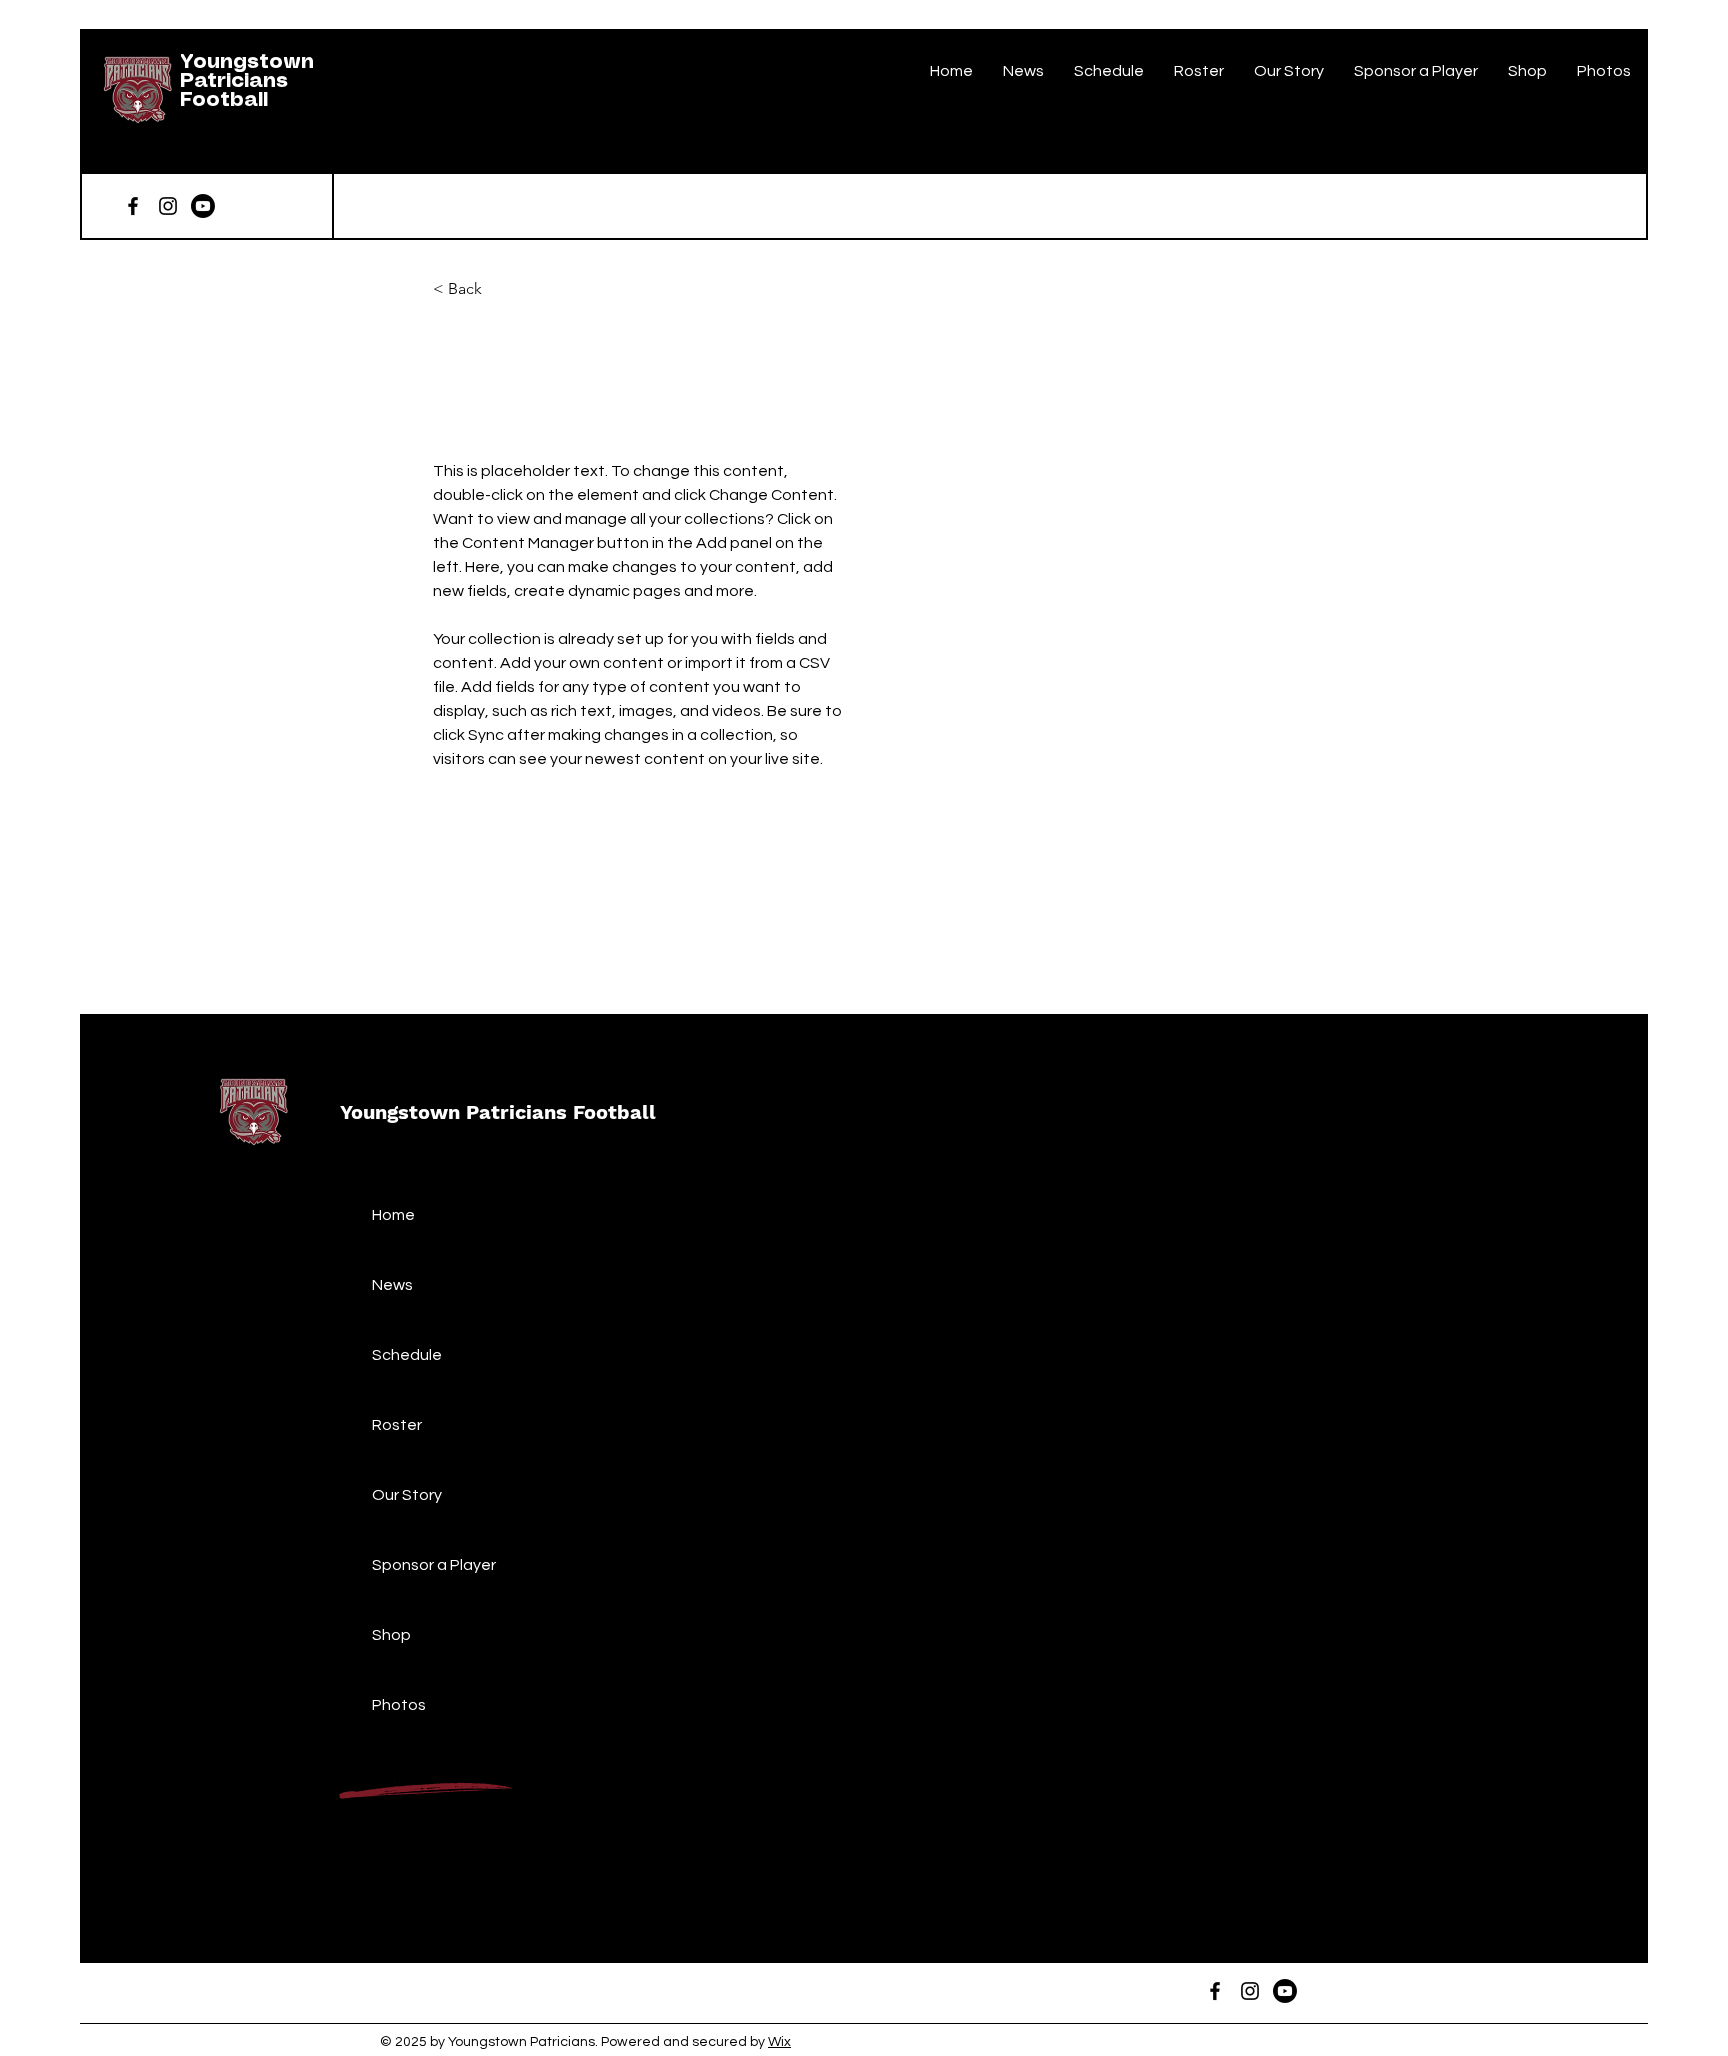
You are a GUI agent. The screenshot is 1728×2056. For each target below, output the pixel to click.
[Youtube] (203, 206)
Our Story (407, 1495)
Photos (399, 1705)
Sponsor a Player (434, 1565)
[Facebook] (133, 206)
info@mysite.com (489, 909)
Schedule (407, 1355)
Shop (391, 1635)
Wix (779, 2042)
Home (393, 1215)
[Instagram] (168, 206)
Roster (397, 1425)
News (392, 1285)
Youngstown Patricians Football (247, 81)
